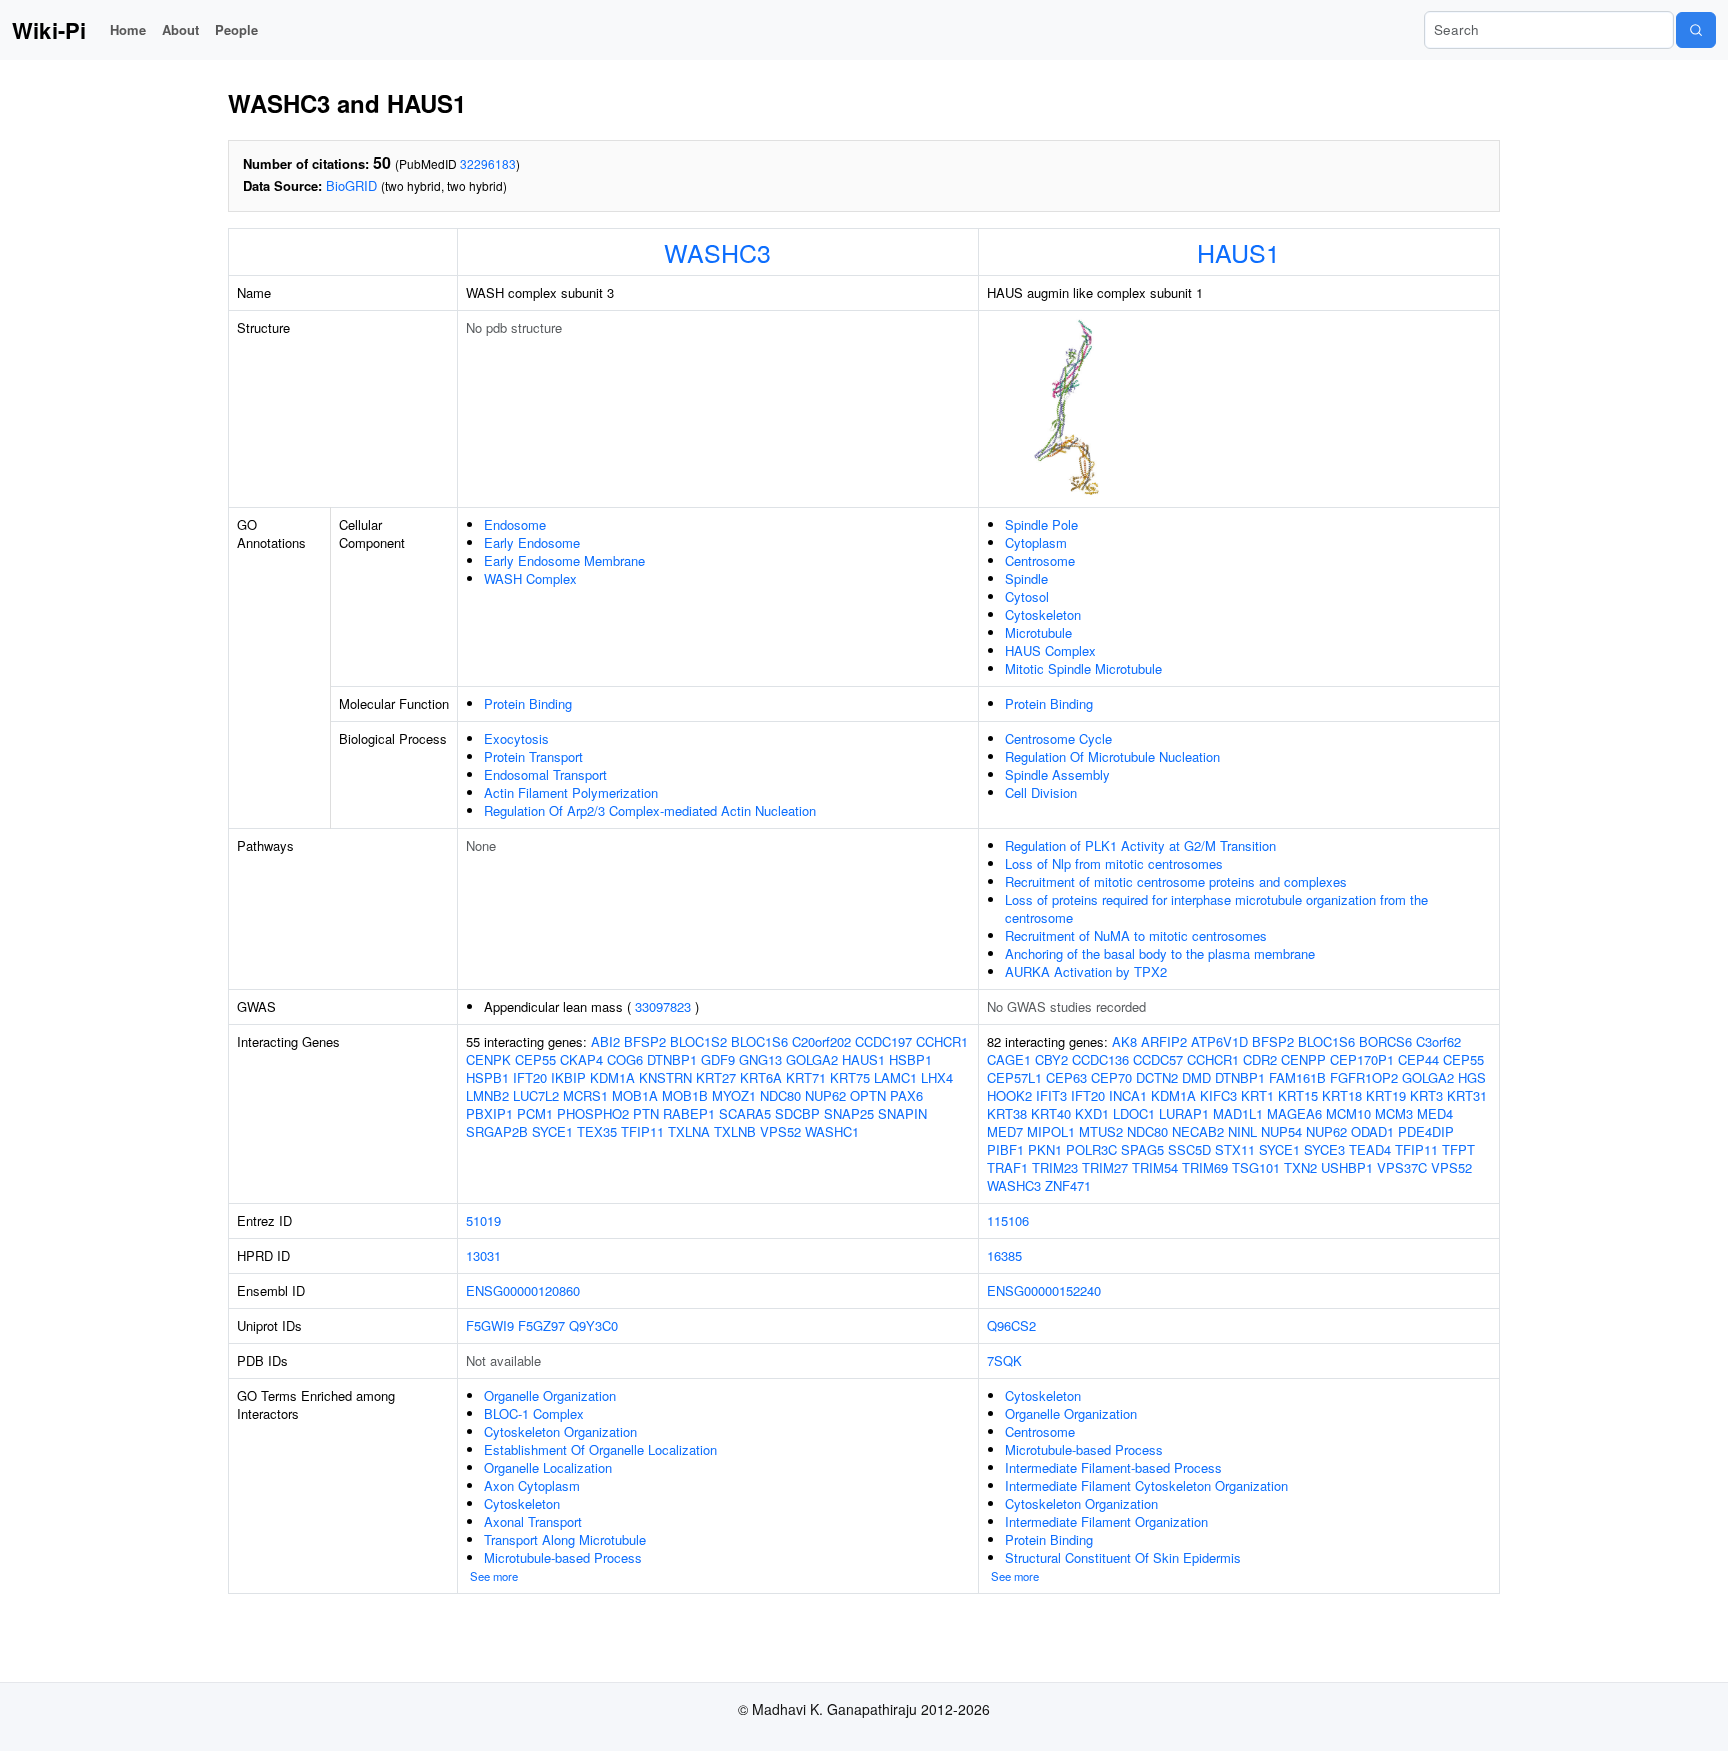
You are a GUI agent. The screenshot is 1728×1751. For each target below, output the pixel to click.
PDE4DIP (1426, 1131)
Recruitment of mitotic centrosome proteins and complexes (1176, 881)
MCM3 (1394, 1113)
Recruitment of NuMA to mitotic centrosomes (1136, 935)
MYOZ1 (734, 1095)
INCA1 (1128, 1095)
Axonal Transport (533, 1521)
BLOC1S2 (698, 1041)
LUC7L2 (536, 1095)
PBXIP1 (489, 1113)
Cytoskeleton (1043, 614)
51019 (483, 1220)
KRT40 (1051, 1113)
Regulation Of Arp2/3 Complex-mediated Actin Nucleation (650, 810)
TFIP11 (642, 1131)
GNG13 (760, 1059)
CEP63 (1066, 1077)
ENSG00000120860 (523, 1290)
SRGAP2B (497, 1131)
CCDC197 (883, 1041)
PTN (646, 1113)
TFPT (1458, 1149)
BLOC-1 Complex (534, 1413)
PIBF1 (1005, 1149)
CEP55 (535, 1059)
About (180, 29)
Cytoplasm (1036, 542)
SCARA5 (745, 1113)
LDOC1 (1134, 1113)
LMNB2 (487, 1095)
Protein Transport (533, 756)
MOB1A (635, 1095)
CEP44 (1418, 1059)
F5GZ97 (541, 1325)
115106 (1008, 1220)
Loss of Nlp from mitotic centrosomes (1114, 863)
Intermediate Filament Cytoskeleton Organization (1146, 1485)
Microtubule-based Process (563, 1557)
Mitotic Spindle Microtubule (1083, 668)
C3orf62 (1438, 1041)
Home (128, 29)
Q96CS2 (1011, 1325)
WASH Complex (530, 578)
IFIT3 (1051, 1095)
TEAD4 (1370, 1149)
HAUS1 (1238, 252)
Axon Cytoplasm (532, 1485)
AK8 (1124, 1041)
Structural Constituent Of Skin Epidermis (1123, 1557)
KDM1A (612, 1077)
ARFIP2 (1164, 1041)
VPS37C (1402, 1167)
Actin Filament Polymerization (571, 792)
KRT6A (761, 1077)
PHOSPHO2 (593, 1113)
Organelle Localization (548, 1467)
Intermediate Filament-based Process (1113, 1467)
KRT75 (850, 1077)
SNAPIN (902, 1113)
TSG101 (1256, 1167)
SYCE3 (1324, 1149)
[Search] (1696, 30)
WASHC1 (832, 1131)
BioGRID (351, 185)
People (236, 29)
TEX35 (597, 1131)
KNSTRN (665, 1077)
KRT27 (716, 1077)
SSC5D (1189, 1149)
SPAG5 (1142, 1149)
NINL (1242, 1131)
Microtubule (1038, 632)
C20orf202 (821, 1041)
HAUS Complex (1050, 650)
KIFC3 (1218, 1095)
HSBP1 (910, 1059)
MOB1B (685, 1095)
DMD (1196, 1077)
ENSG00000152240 (1044, 1290)
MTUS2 (1101, 1131)
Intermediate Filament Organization (1106, 1521)
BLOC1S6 (759, 1041)
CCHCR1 (942, 1041)
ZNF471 (1068, 1185)
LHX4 (937, 1077)
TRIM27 (1105, 1167)
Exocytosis (516, 738)
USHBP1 (1347, 1167)
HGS (1472, 1077)
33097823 (663, 1006)
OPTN (868, 1095)
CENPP (1303, 1059)
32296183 (488, 163)
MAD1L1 (1238, 1113)
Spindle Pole (1041, 524)
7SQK (1004, 1360)
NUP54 (1281, 1131)
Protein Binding (528, 703)
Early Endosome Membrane (564, 560)
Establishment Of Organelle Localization (600, 1449)
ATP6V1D (1219, 1041)
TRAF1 (1007, 1167)
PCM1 (535, 1113)
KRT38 (1007, 1113)
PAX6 (906, 1095)
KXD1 (1092, 1113)
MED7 (1005, 1131)
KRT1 (1257, 1095)
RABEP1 (689, 1113)
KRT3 (1426, 1095)
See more (494, 1576)
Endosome (515, 524)
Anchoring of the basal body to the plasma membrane (1160, 953)
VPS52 (780, 1131)
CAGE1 (1009, 1059)
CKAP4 (581, 1059)
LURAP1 (1184, 1113)
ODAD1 (1372, 1131)
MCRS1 (585, 1095)
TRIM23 (1055, 1167)
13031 (483, 1255)
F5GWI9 (490, 1325)
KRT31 (1467, 1095)
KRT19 (1386, 1095)
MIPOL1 (1051, 1131)
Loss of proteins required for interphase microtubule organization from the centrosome (1216, 908)
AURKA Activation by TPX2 (1086, 971)
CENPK (488, 1059)
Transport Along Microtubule (565, 1539)
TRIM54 (1155, 1167)
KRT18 (1342, 1095)
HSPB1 (487, 1077)
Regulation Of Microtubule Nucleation (1112, 756)
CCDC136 (1100, 1059)
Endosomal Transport (545, 774)
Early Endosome (532, 542)
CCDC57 (1158, 1059)
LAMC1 (895, 1077)
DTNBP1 (672, 1059)
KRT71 (806, 1077)
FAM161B (1297, 1077)
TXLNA (689, 1131)
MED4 (1435, 1113)
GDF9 (718, 1059)
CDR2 (1260, 1059)
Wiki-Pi (49, 30)
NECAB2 (1198, 1131)
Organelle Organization (550, 1395)
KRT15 (1298, 1095)
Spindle (1026, 578)
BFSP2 (645, 1041)
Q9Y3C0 (593, 1325)
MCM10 (1348, 1113)
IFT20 (530, 1077)
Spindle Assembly (1057, 774)
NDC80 (780, 1095)
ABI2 (605, 1041)
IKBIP (568, 1077)
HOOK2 (1009, 1095)
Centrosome (1040, 560)
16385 (1004, 1255)
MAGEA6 (1294, 1113)
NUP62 (825, 1095)
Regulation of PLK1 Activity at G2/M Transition (1140, 845)
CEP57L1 (1014, 1077)
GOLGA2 (812, 1059)
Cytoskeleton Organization (560, 1431)
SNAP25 (849, 1113)
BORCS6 (1385, 1041)
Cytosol (1027, 596)
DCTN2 (1157, 1077)
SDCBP (797, 1113)
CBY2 (1051, 1059)
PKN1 (1045, 1149)
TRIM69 (1205, 1167)
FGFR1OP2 (1364, 1077)
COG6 (625, 1059)
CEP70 (1111, 1077)
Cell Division (1041, 792)
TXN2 (1300, 1167)
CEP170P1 (1362, 1059)
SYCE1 (552, 1131)
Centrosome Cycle (1058, 738)
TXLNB (735, 1131)
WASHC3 (717, 252)
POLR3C (1091, 1149)
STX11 (1235, 1149)
